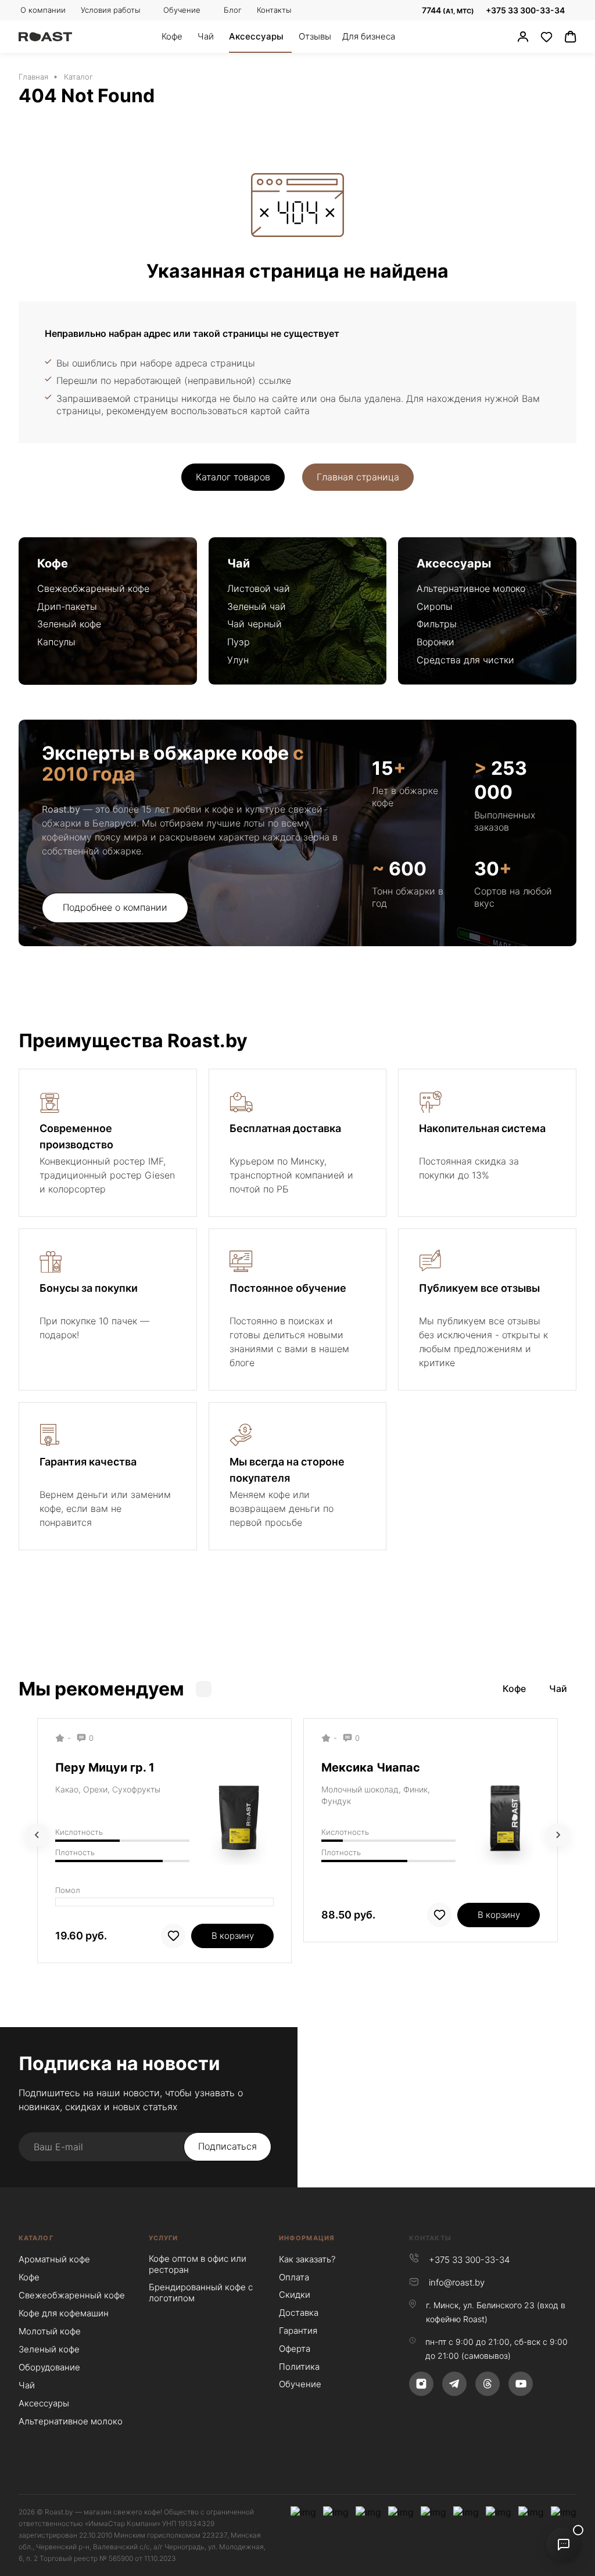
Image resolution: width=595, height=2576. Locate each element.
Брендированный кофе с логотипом (201, 2293)
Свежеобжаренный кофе (93, 588)
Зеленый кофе (69, 624)
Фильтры (437, 624)
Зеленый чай (257, 606)
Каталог (36, 2238)
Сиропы (435, 606)
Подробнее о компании (115, 907)
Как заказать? (307, 2259)
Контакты (430, 2238)
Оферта (295, 2349)
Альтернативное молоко (471, 588)
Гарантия (298, 2331)
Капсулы (56, 642)
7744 (447, 10)
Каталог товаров (233, 477)
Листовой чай (259, 588)
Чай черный (255, 624)
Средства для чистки (465, 660)
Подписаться (227, 2146)
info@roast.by (457, 2282)
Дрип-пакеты (67, 606)
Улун (238, 660)
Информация (307, 2238)
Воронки (436, 642)
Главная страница (358, 477)
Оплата (294, 2277)
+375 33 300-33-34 (525, 10)
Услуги (164, 2238)
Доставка (299, 2313)
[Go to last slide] (37, 1835)
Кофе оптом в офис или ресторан (198, 2264)
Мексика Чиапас (371, 1767)
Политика (299, 2367)
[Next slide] (558, 1835)
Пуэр (239, 642)
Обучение (300, 2384)
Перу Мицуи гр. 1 (105, 1767)
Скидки (295, 2295)
